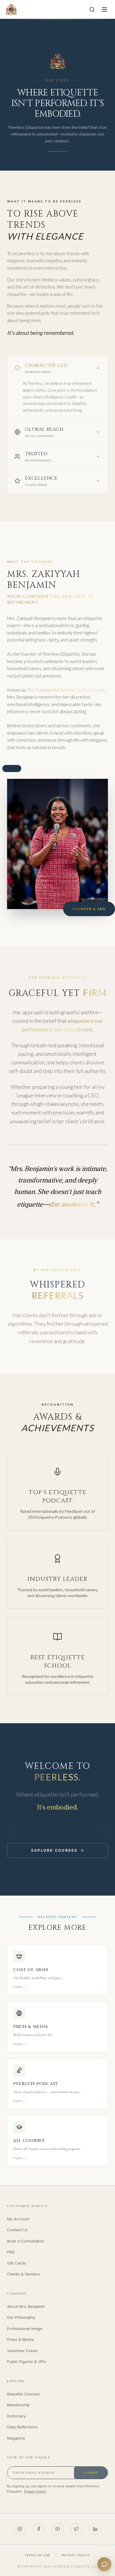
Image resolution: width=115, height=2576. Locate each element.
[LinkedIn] (95, 2529)
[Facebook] (39, 2529)
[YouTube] (57, 2529)
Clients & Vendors (24, 2274)
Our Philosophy (21, 2317)
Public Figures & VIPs (27, 2361)
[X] (76, 2529)
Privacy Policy (35, 2491)
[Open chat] (104, 2564)
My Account (18, 2219)
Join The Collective (57, 1832)
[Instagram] (20, 2529)
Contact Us (17, 2230)
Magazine (16, 2438)
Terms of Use (38, 2555)
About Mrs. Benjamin (26, 2306)
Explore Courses (54, 1850)
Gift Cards (17, 2263)
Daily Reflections (22, 2427)
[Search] (92, 9)
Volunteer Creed (22, 2351)
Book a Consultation (26, 2241)
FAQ (11, 2252)
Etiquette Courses (23, 2394)
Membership (18, 2405)
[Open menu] (104, 9)
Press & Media (20, 2339)
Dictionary (16, 2416)
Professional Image (25, 2328)
